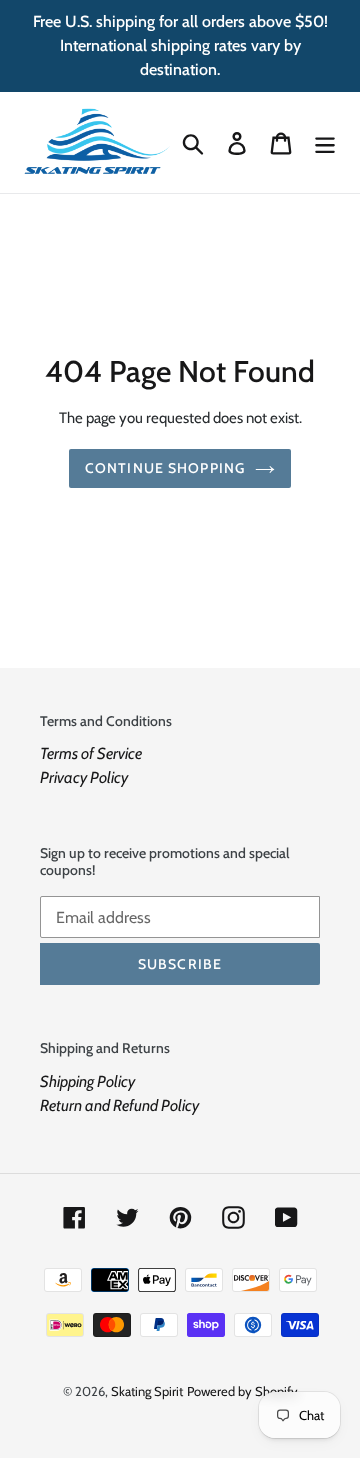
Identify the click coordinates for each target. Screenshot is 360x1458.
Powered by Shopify (242, 1391)
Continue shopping (165, 468)
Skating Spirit (147, 1391)
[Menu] (325, 142)
